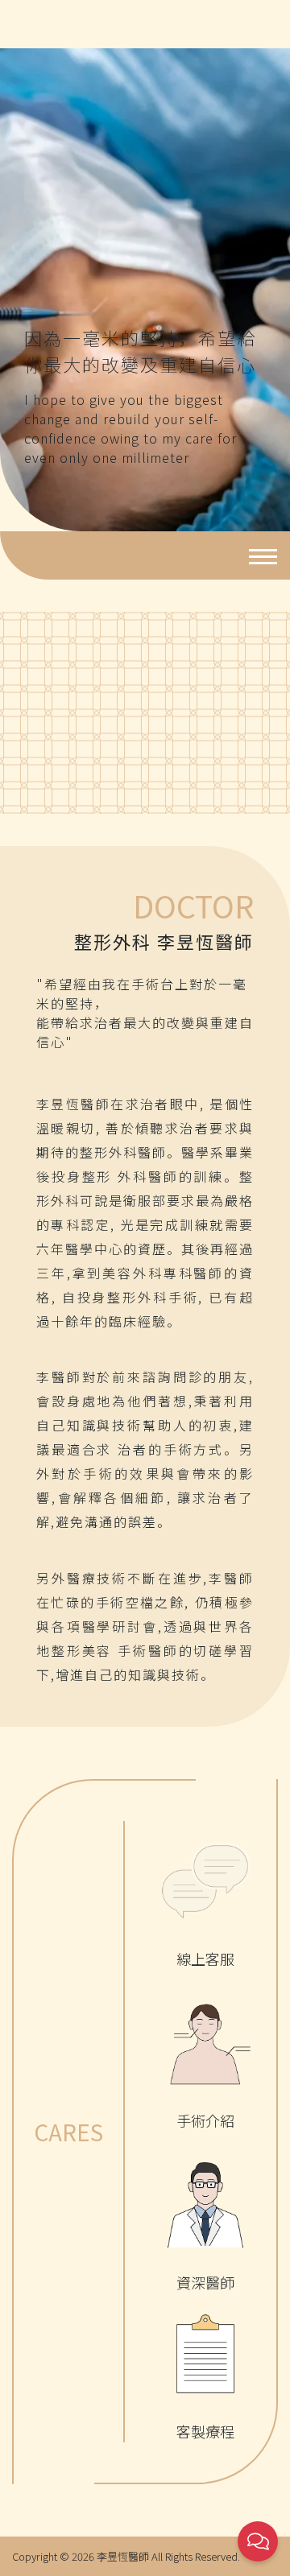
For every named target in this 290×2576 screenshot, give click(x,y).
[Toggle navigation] (258, 555)
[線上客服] (205, 1881)
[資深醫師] (205, 2205)
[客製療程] (205, 2354)
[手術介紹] (205, 2043)
